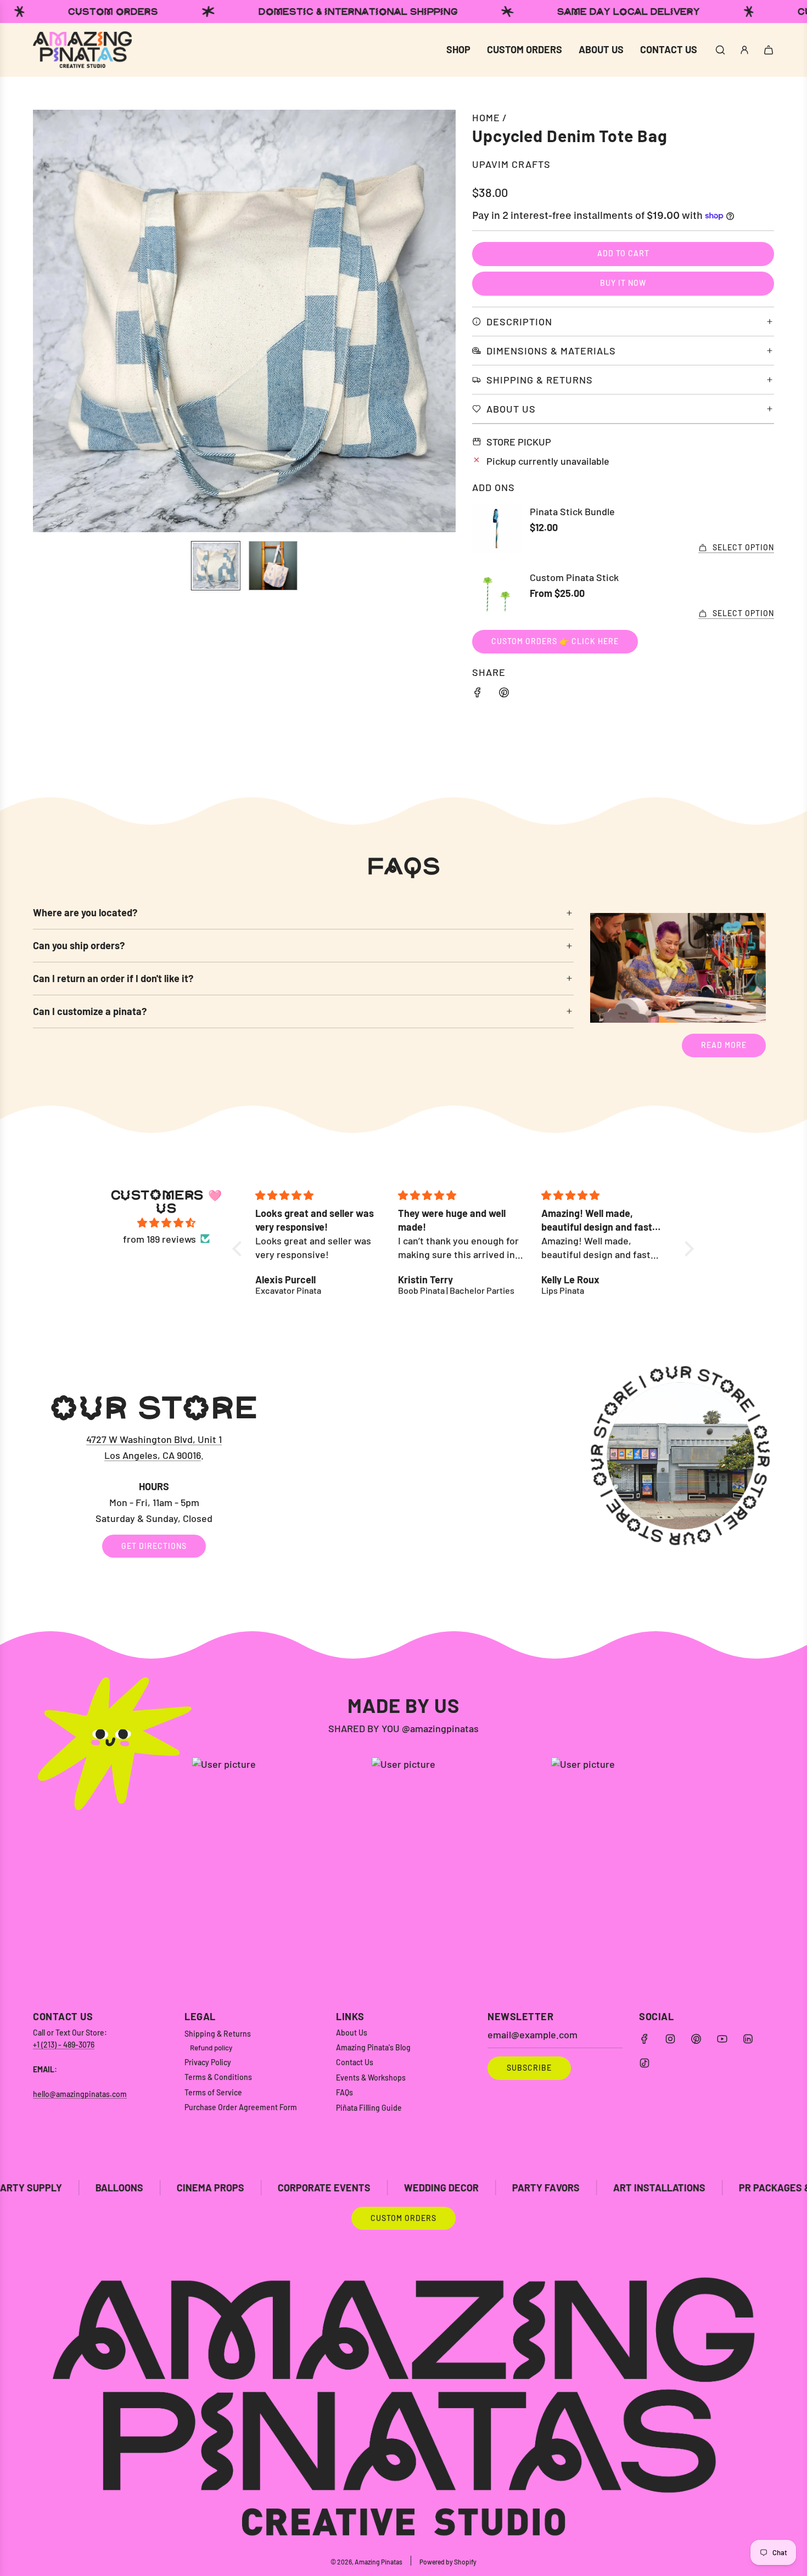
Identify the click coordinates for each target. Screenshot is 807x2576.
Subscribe (529, 2068)
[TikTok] (645, 2063)
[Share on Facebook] (478, 694)
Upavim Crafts (511, 164)
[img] (166, 1223)
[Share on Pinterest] (504, 694)
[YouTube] (722, 2039)
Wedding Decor (267, 2188)
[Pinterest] (696, 2039)
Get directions (154, 1546)
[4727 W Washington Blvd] (403, 1475)
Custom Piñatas (747, 2188)
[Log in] (744, 50)
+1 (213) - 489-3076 (64, 2045)
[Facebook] (645, 2039)
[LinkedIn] (748, 2039)
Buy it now (623, 283)
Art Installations (485, 2188)
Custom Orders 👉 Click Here (555, 641)
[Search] (720, 50)
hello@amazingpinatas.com (80, 2094)
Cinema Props (37, 2188)
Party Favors (372, 2188)
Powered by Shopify (448, 2562)
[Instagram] (670, 2039)
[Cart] (769, 50)
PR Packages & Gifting (620, 2188)
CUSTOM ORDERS (403, 2218)
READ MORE (724, 1045)
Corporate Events (150, 2188)
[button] (47, 321)
